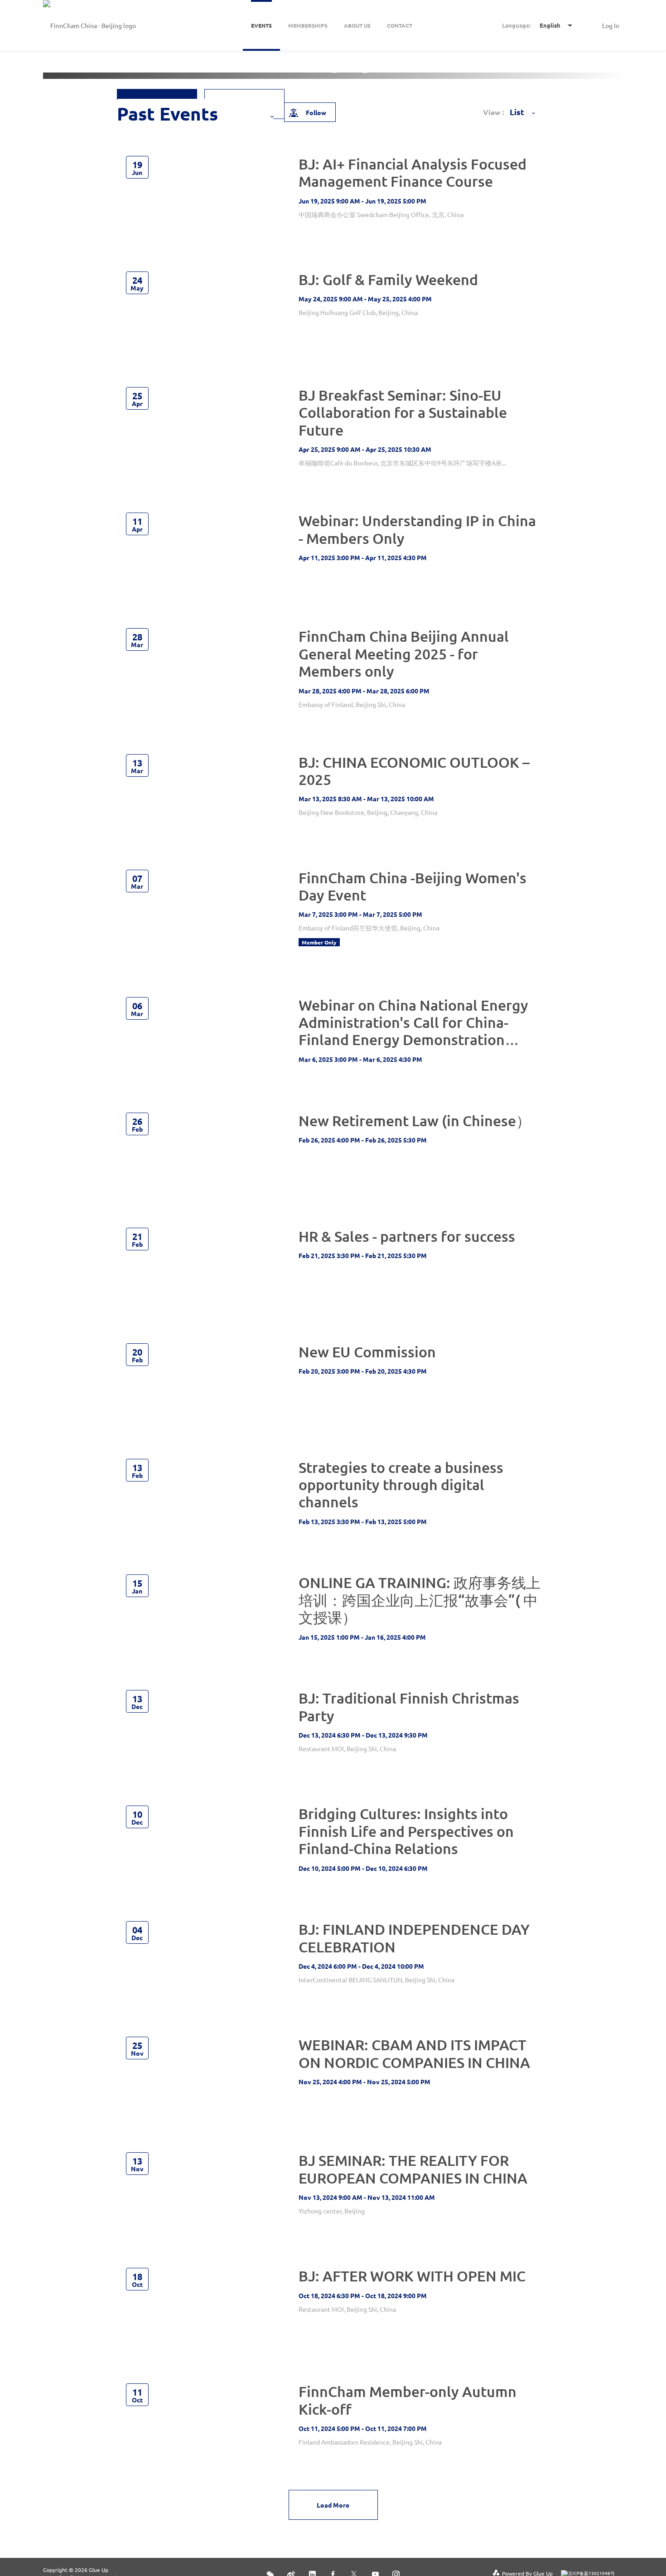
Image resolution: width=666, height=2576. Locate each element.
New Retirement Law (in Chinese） (415, 1121)
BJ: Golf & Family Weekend (388, 279)
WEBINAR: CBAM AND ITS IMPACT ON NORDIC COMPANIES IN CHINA (414, 2053)
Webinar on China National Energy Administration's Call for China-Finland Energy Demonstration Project (413, 1031)
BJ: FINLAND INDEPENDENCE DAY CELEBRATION (414, 1938)
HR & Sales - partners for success (407, 1236)
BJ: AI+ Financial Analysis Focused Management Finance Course (413, 172)
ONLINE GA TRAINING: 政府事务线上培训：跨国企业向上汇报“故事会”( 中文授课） (420, 1600)
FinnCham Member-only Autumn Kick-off (408, 2400)
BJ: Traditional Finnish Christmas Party (409, 1707)
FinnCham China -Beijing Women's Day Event (413, 886)
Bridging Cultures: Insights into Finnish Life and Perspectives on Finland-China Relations (406, 1831)
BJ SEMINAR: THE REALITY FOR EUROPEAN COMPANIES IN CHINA (413, 2169)
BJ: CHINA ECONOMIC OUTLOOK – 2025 (414, 771)
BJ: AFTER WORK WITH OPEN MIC (412, 2276)
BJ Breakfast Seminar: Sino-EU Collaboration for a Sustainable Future (403, 412)
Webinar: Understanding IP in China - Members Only (417, 529)
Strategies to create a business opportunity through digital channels (401, 1485)
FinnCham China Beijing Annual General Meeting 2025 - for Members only (404, 654)
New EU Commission (367, 1352)
